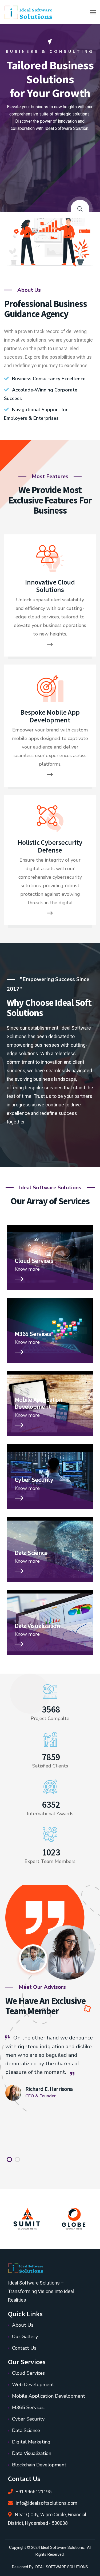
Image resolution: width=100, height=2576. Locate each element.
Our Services (50, 149)
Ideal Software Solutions (62, 2547)
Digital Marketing (31, 2442)
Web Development (33, 2385)
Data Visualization (37, 1626)
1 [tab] (9, 2159)
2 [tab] (17, 2159)
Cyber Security (34, 1480)
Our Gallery (25, 2337)
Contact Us (24, 2348)
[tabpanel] (50, 2067)
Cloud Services (34, 1261)
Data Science (31, 1553)
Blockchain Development (39, 2465)
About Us (23, 2325)
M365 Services (33, 1334)
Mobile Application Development (39, 1403)
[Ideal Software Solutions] (30, 12)
